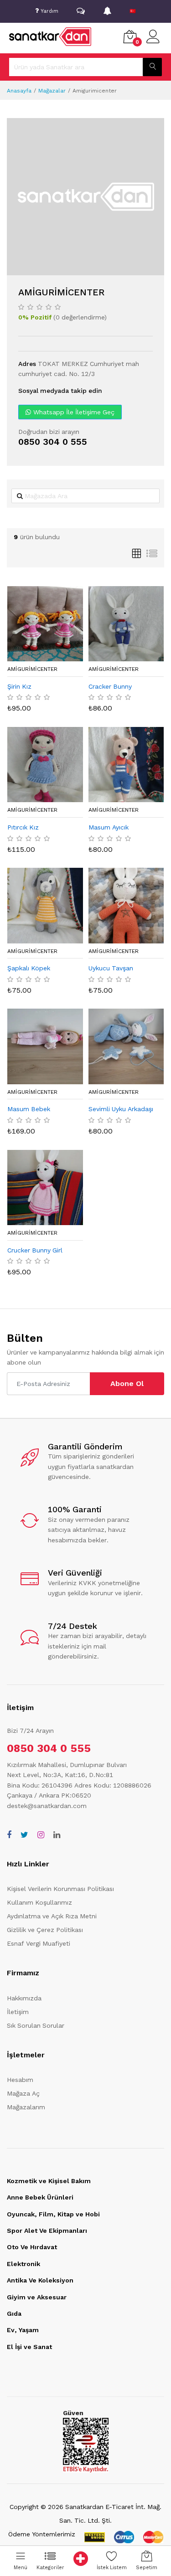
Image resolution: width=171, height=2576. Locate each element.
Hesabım (20, 2080)
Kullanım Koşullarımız (39, 1902)
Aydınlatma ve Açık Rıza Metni (52, 1916)
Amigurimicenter (32, 669)
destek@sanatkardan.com (47, 1806)
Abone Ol (127, 1383)
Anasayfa (19, 91)
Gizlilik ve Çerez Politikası (45, 1930)
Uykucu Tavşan (111, 968)
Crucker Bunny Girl (35, 1250)
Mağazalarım (26, 2107)
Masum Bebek (29, 1109)
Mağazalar (52, 91)
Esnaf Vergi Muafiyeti (39, 1943)
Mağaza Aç (23, 2093)
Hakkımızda (24, 1998)
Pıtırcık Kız (23, 827)
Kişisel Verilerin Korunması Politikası (60, 1889)
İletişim (18, 2012)
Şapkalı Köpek (29, 968)
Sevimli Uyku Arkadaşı (121, 1109)
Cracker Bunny (110, 686)
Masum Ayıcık (109, 827)
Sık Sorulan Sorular (36, 2025)
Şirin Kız (19, 686)
